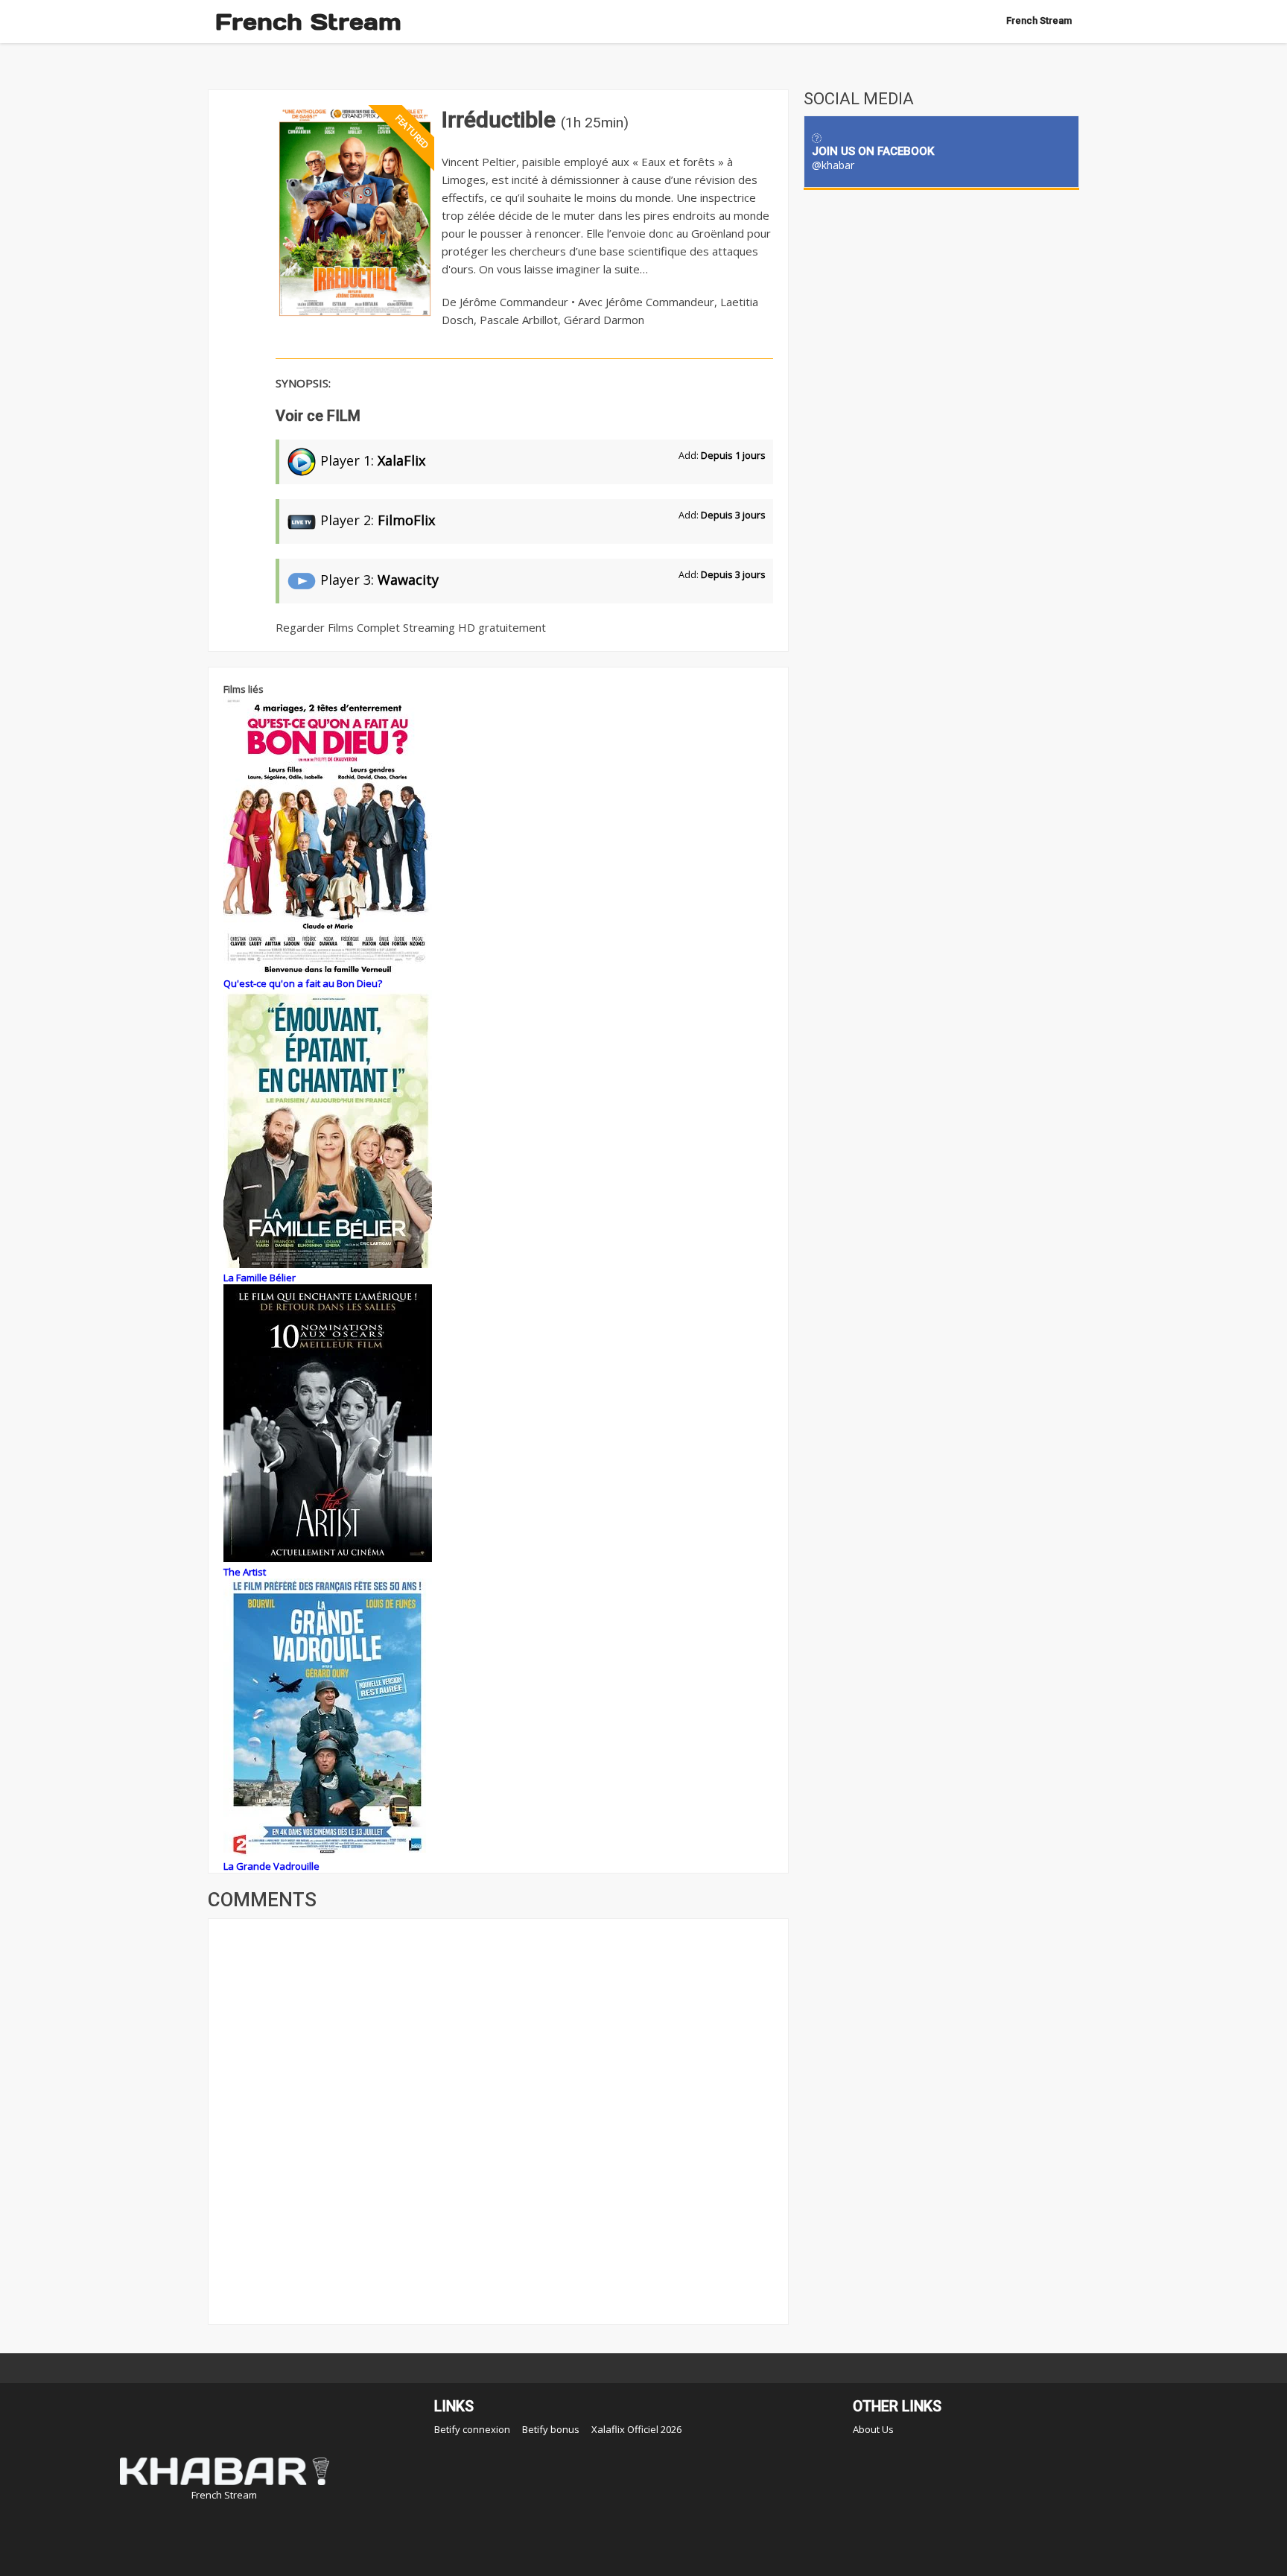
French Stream (308, 22)
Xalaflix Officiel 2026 (636, 2429)
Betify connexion (472, 2429)
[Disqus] (498, 2120)
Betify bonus (551, 2429)
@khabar (833, 165)
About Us (873, 2429)
